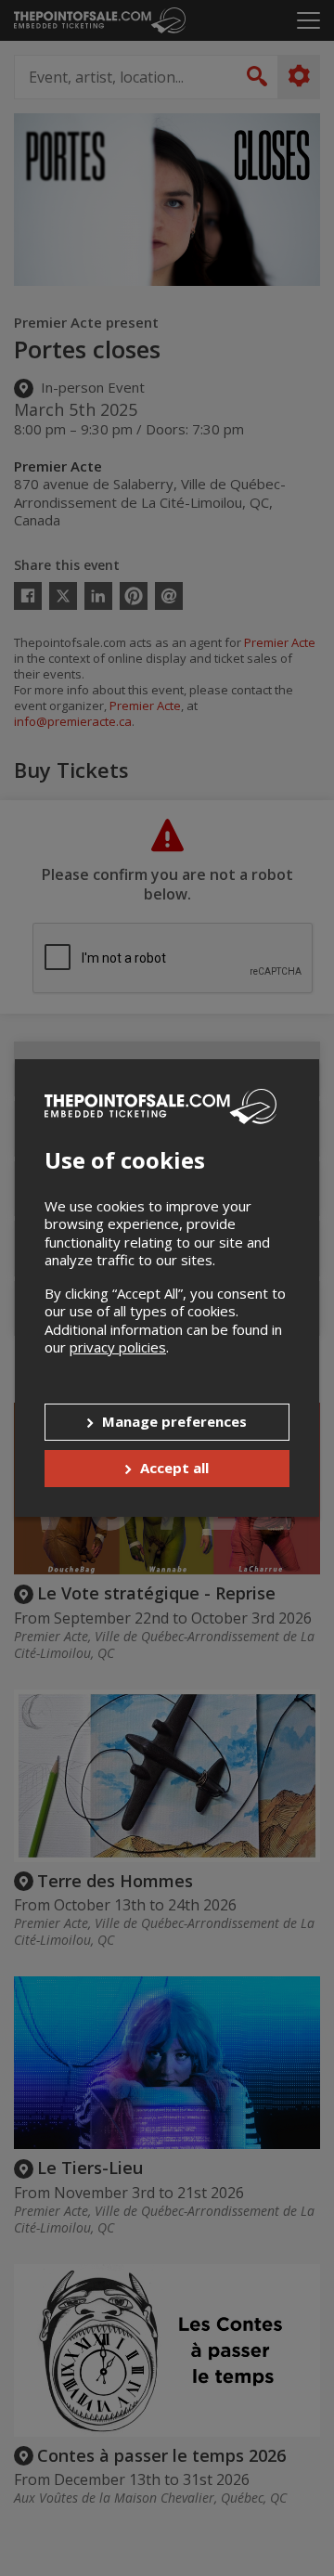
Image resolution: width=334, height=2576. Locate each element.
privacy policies (118, 1347)
